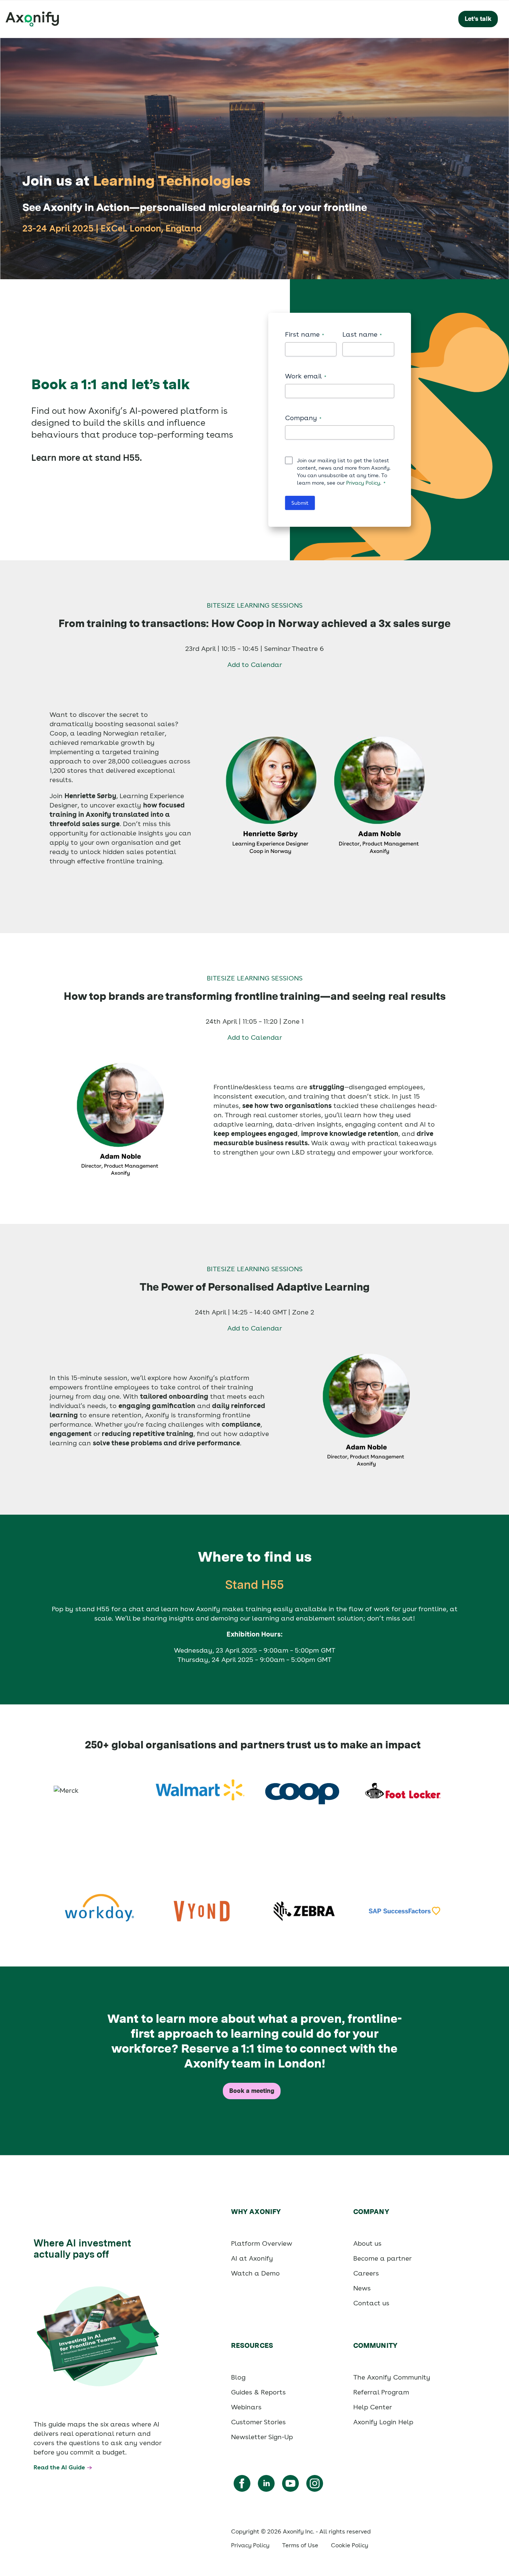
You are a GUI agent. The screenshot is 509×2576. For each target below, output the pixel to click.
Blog (238, 2377)
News (362, 2288)
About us (367, 2243)
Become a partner (382, 2258)
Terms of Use (300, 2545)
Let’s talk (478, 19)
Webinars (246, 2407)
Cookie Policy (350, 2545)
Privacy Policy (363, 483)
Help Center (373, 2407)
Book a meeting (252, 2091)
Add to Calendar (255, 665)
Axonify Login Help (383, 2422)
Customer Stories (258, 2422)
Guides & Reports (258, 2392)
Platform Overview (262, 2243)
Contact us (371, 2303)
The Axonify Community (392, 2377)
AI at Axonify (252, 2258)
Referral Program (381, 2392)
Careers (366, 2273)
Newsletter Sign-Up (262, 2437)
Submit (300, 503)
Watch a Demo (255, 2273)
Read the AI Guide (59, 2467)
